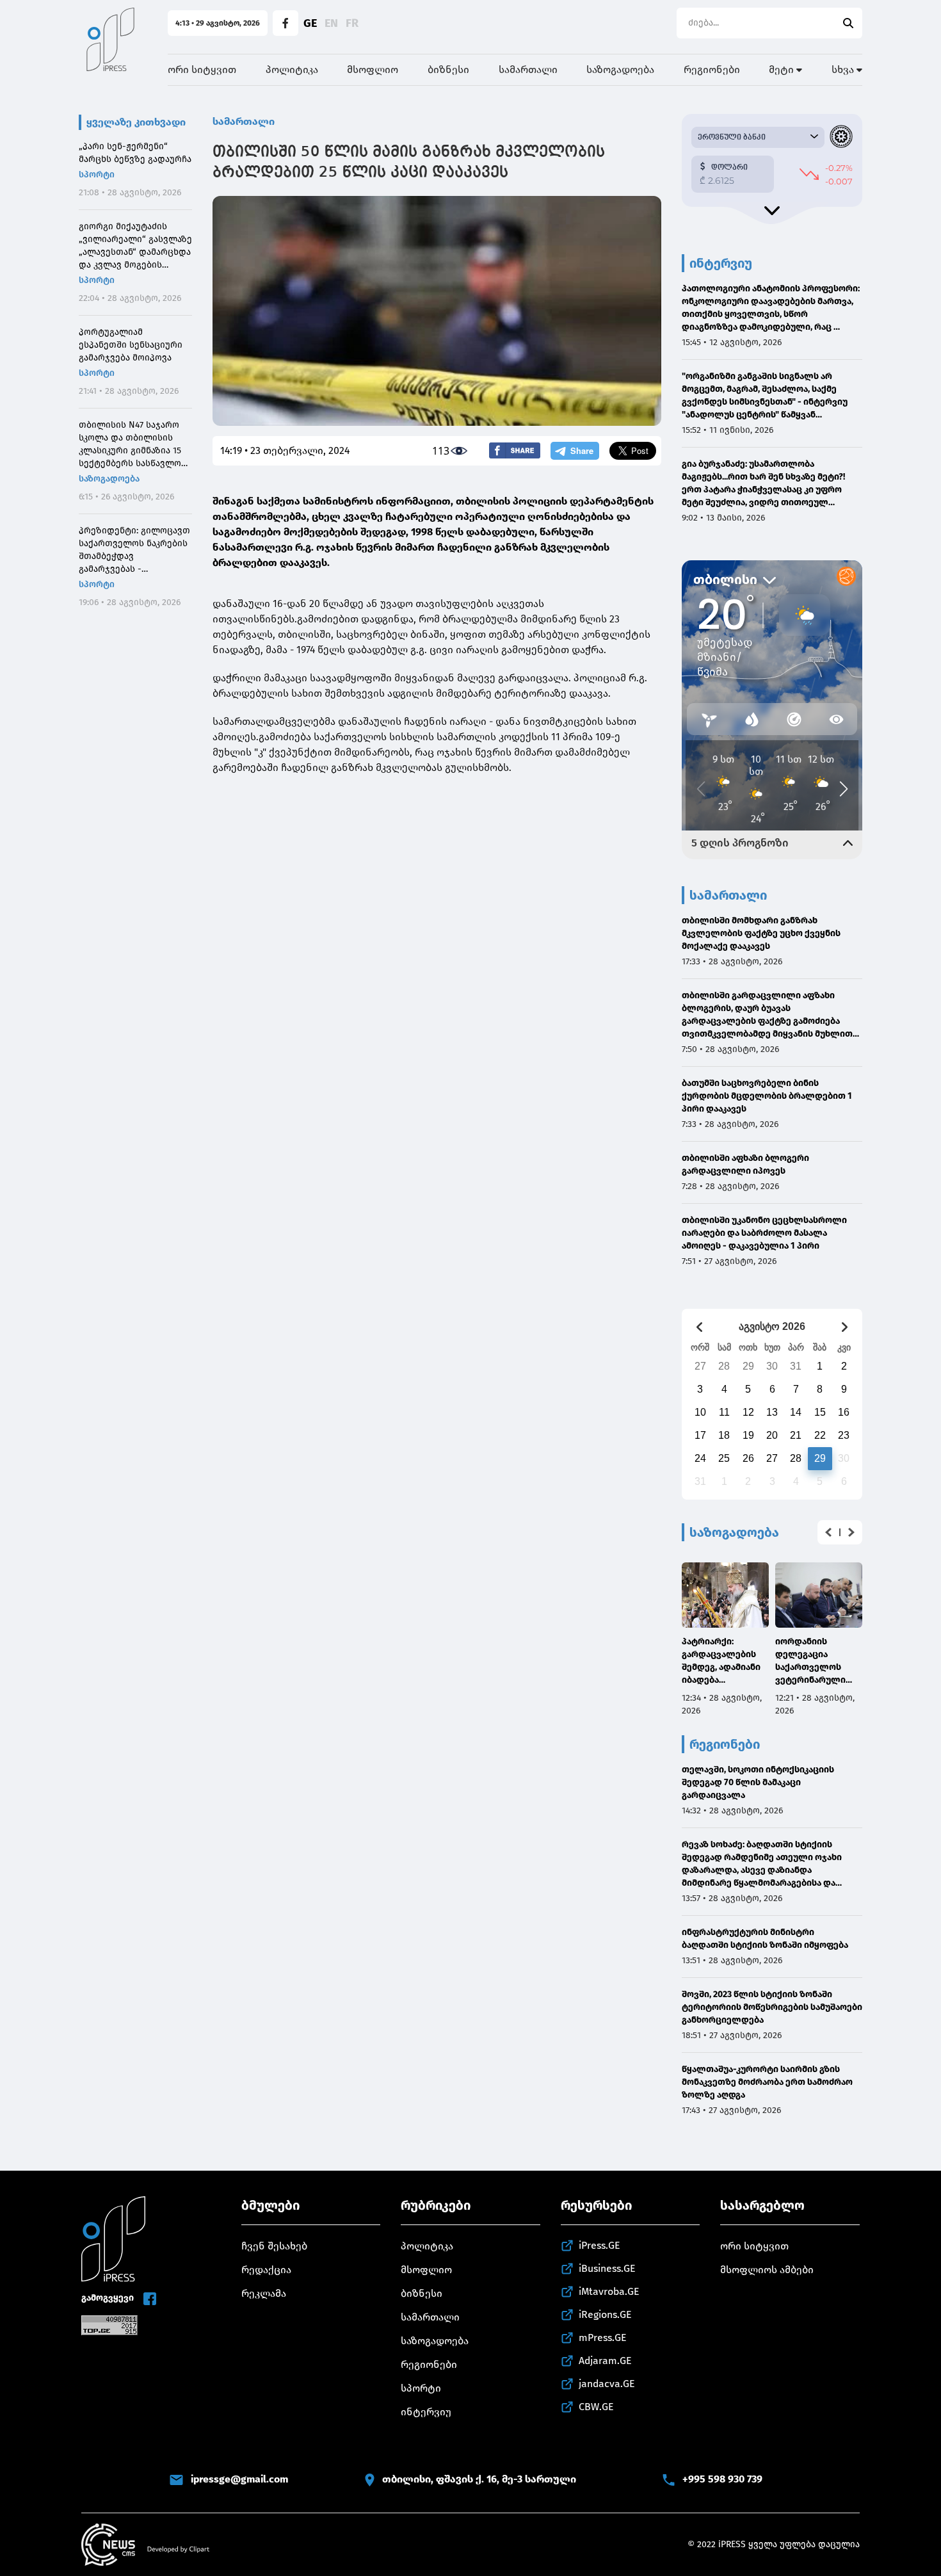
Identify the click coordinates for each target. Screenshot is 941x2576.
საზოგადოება (620, 69)
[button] (828, 1532)
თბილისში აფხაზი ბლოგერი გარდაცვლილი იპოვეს (745, 1164)
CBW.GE (596, 2407)
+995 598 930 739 (722, 2479)
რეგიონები (712, 69)
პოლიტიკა (292, 69)
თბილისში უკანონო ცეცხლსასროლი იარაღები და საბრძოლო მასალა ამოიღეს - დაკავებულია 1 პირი (764, 1233)
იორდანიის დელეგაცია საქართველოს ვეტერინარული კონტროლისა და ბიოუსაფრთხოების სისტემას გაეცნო (818, 1661)
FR (352, 23)
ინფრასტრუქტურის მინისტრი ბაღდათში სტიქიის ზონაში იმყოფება (765, 1939)
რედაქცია (266, 2270)
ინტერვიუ (426, 2412)
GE (310, 23)
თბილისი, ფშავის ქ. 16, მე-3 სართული (479, 2479)
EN (331, 23)
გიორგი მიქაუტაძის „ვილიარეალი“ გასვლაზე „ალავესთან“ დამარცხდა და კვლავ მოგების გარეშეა (135, 246)
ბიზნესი (448, 69)
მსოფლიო (373, 69)
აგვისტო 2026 (772, 1326)
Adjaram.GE (605, 2361)
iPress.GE (599, 2245)
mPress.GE (603, 2337)
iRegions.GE (605, 2314)
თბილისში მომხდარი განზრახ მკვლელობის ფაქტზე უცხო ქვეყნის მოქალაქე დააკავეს (761, 933)
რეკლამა (264, 2293)
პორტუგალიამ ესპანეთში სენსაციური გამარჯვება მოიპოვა (131, 345)
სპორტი (97, 174)
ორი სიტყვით (202, 69)
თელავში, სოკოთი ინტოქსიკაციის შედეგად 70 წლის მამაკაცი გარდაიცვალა (758, 1782)
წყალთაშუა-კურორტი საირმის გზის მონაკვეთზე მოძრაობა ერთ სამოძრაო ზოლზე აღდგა (767, 2082)
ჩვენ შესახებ (274, 2246)
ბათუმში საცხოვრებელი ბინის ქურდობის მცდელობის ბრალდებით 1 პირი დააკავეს (767, 1096)
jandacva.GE (607, 2384)
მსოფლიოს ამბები (767, 2270)
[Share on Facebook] (515, 450)
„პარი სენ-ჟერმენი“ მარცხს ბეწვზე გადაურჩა (135, 153)
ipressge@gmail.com (239, 2479)
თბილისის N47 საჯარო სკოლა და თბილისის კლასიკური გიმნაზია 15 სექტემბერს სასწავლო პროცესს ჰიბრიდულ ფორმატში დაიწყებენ (130, 445)
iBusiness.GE (607, 2268)
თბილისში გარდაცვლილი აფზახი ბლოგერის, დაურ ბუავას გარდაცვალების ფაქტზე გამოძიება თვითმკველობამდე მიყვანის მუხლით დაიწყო (767, 1015)
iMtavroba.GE (609, 2291)
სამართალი (528, 69)
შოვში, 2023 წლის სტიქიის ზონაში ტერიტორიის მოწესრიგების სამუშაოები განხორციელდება (772, 2007)
